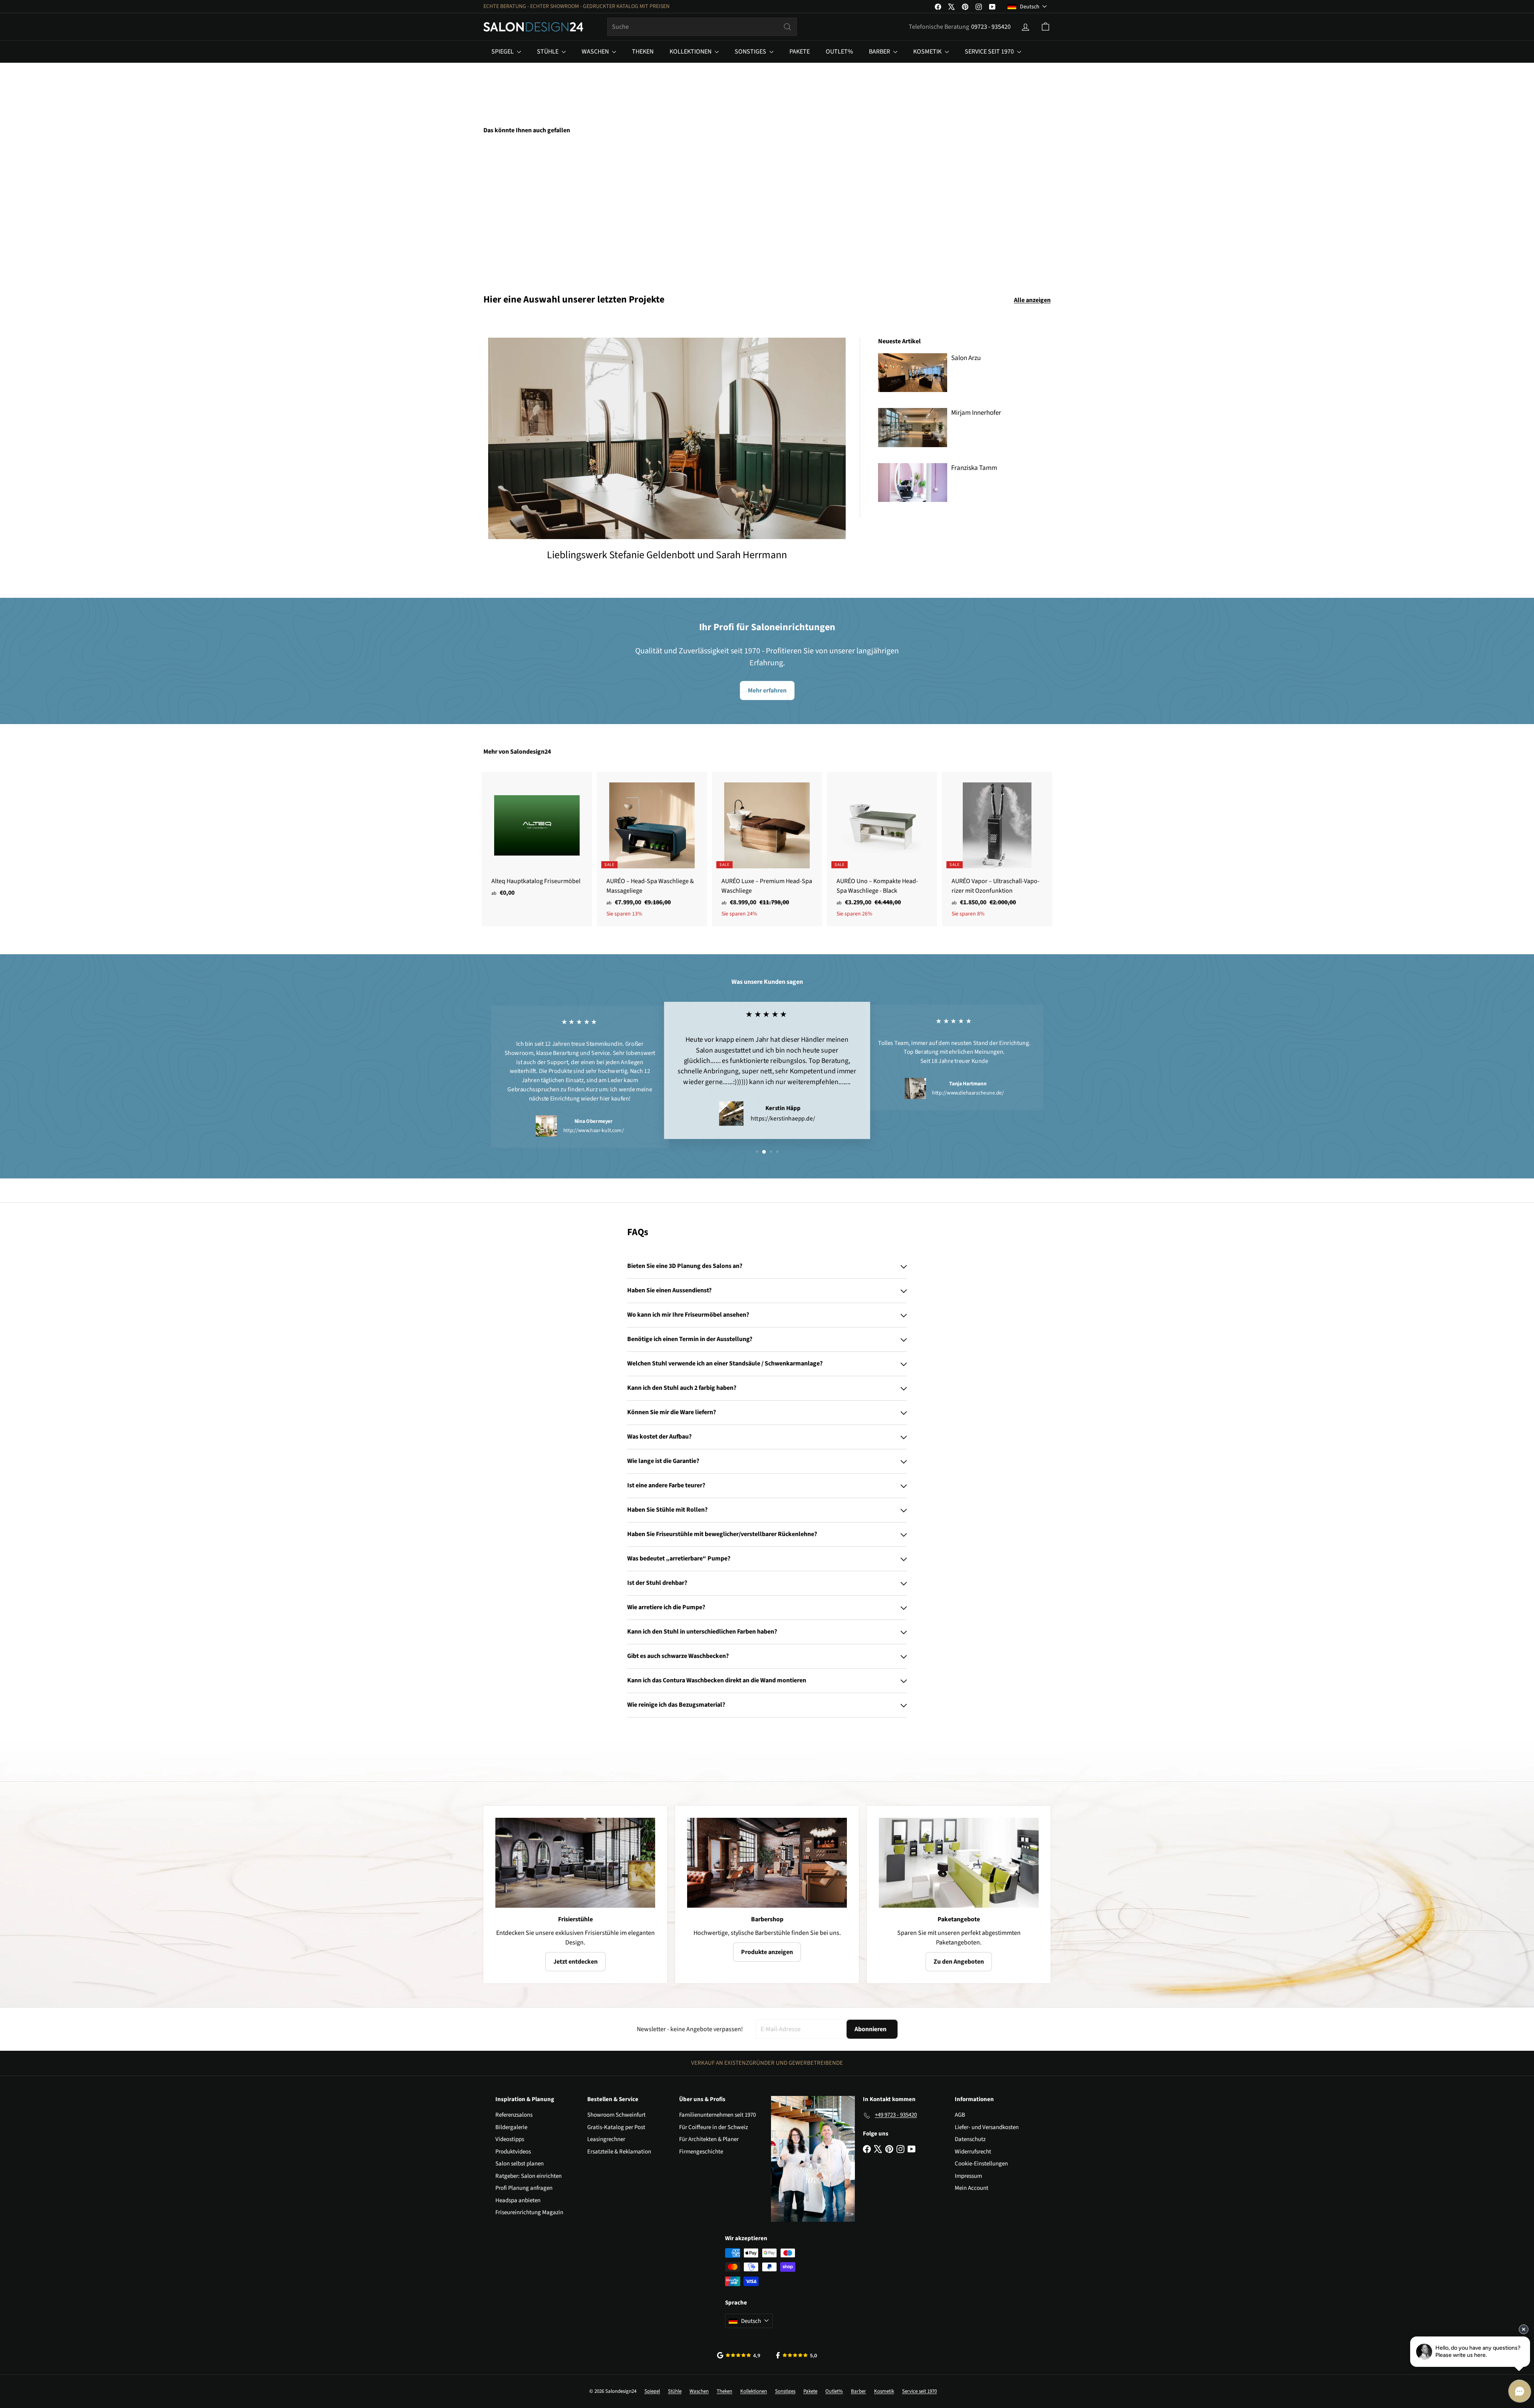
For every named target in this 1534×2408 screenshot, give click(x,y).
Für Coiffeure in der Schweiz (713, 2127)
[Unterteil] (527, 208)
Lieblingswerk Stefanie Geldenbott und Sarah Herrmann (667, 555)
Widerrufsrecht (973, 2152)
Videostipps (510, 2139)
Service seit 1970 (990, 52)
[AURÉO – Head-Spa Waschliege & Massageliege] (652, 849)
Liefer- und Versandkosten (987, 2127)
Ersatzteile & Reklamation (619, 2152)
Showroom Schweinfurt (616, 2115)
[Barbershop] (767, 1863)
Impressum (968, 2176)
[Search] (787, 27)
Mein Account (972, 2188)
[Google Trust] (739, 2355)
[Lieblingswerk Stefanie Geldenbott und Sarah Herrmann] (667, 438)
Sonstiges (751, 52)
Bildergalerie (511, 2127)
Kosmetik (928, 52)
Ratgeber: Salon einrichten (529, 2176)
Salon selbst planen (520, 2164)
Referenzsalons (514, 2115)
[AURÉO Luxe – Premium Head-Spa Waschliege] (767, 849)
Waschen (596, 52)
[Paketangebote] (959, 1863)
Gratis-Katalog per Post (616, 2127)
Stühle (548, 52)
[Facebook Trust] (797, 2355)
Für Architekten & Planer (709, 2139)
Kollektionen (691, 52)
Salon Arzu (966, 358)
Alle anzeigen (1032, 300)
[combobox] (702, 27)
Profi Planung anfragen (524, 2188)
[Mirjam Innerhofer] (913, 427)
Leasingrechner (606, 2139)
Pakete (800, 52)
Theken (643, 52)
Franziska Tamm (974, 468)
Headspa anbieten (518, 2200)
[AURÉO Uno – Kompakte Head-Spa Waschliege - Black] (882, 849)
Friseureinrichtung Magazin (529, 2212)
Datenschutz (970, 2139)
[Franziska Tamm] (913, 483)
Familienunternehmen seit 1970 (717, 2115)
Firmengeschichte (701, 2152)
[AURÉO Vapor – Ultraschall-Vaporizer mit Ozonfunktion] (997, 849)
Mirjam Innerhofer (976, 413)
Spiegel (503, 52)
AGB (960, 2115)
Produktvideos (513, 2152)
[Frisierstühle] (575, 1863)
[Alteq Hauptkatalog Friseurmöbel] (537, 839)
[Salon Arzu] (913, 373)
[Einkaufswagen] (1045, 27)
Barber (880, 52)
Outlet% (839, 52)
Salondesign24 (531, 752)
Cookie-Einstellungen (981, 2164)
